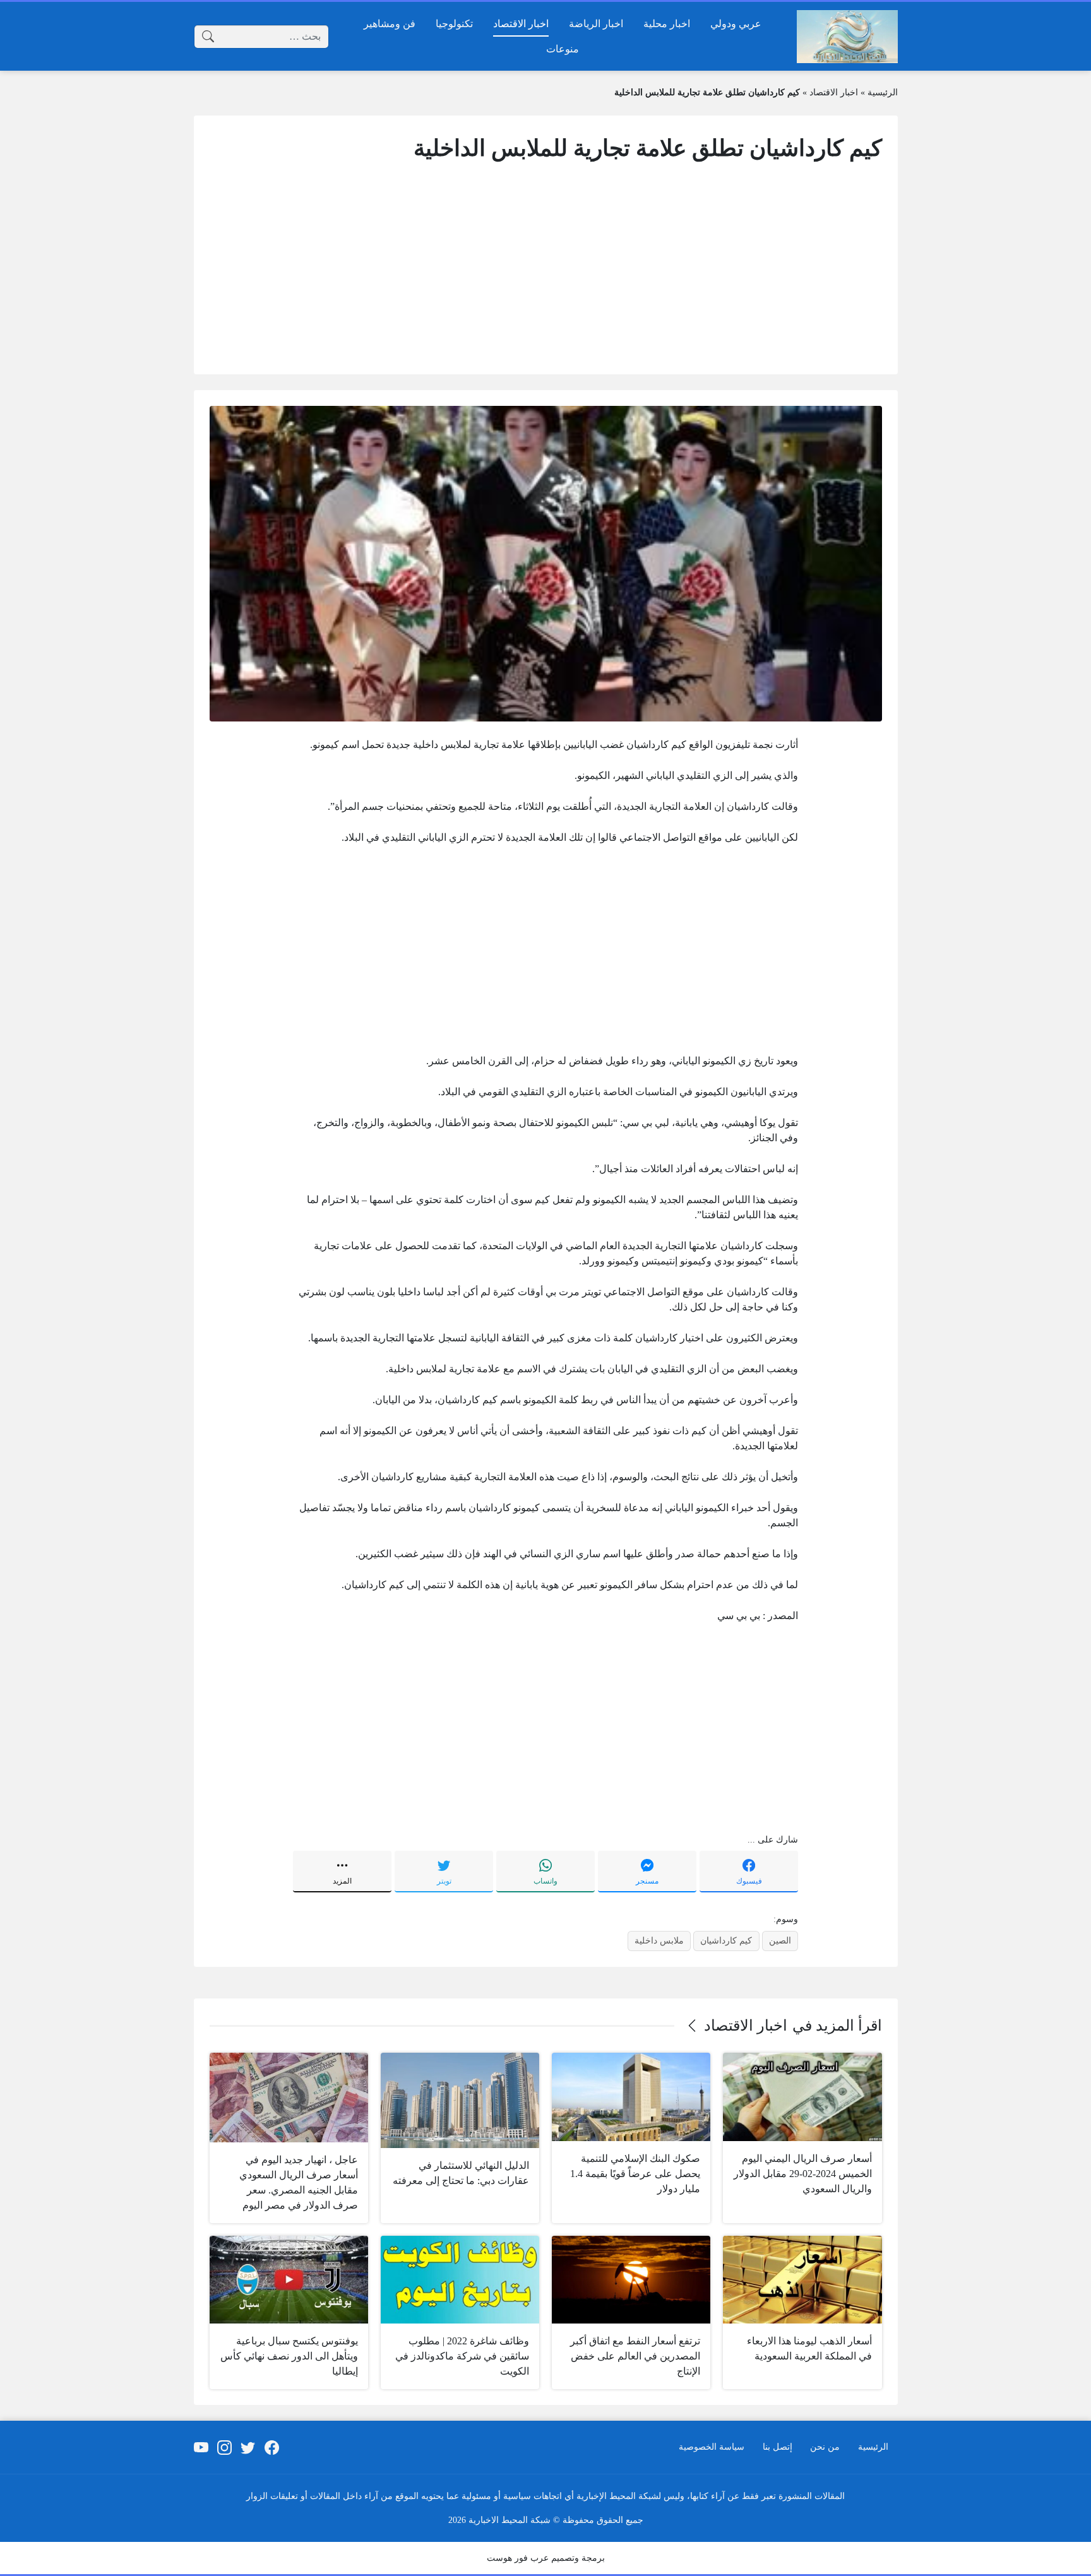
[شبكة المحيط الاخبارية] (847, 37)
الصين (780, 1940)
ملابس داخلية (659, 1940)
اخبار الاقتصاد (834, 92)
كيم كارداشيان (726, 1940)
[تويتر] (248, 2447)
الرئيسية (883, 92)
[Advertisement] (546, 270)
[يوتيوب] (201, 2447)
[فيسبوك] (271, 2447)
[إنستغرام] (225, 2447)
